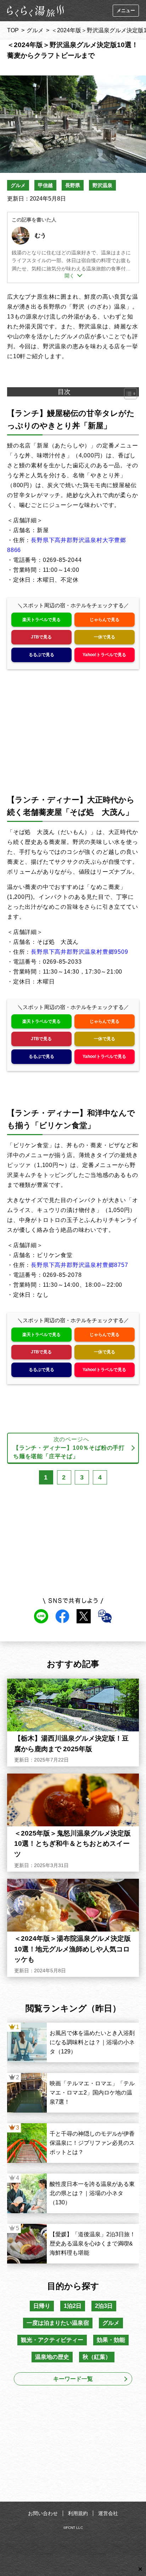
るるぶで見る (41, 655)
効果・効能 (111, 2340)
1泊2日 (73, 2306)
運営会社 (108, 2513)
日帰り (42, 2306)
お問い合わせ (43, 2513)
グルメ (35, 30)
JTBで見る (41, 637)
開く (69, 276)
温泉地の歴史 (52, 2357)
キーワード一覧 (73, 2379)
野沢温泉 (102, 185)
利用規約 (78, 2513)
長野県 (73, 185)
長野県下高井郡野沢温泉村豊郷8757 (79, 1265)
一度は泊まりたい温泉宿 (58, 2323)
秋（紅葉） (97, 2357)
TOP (13, 30)
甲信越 (45, 185)
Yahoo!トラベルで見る (104, 655)
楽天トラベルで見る (41, 620)
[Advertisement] (73, 2446)
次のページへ (69, 1448)
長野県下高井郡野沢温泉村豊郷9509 (79, 952)
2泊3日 (104, 2306)
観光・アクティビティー (52, 2340)
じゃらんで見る (105, 620)
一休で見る (105, 637)
